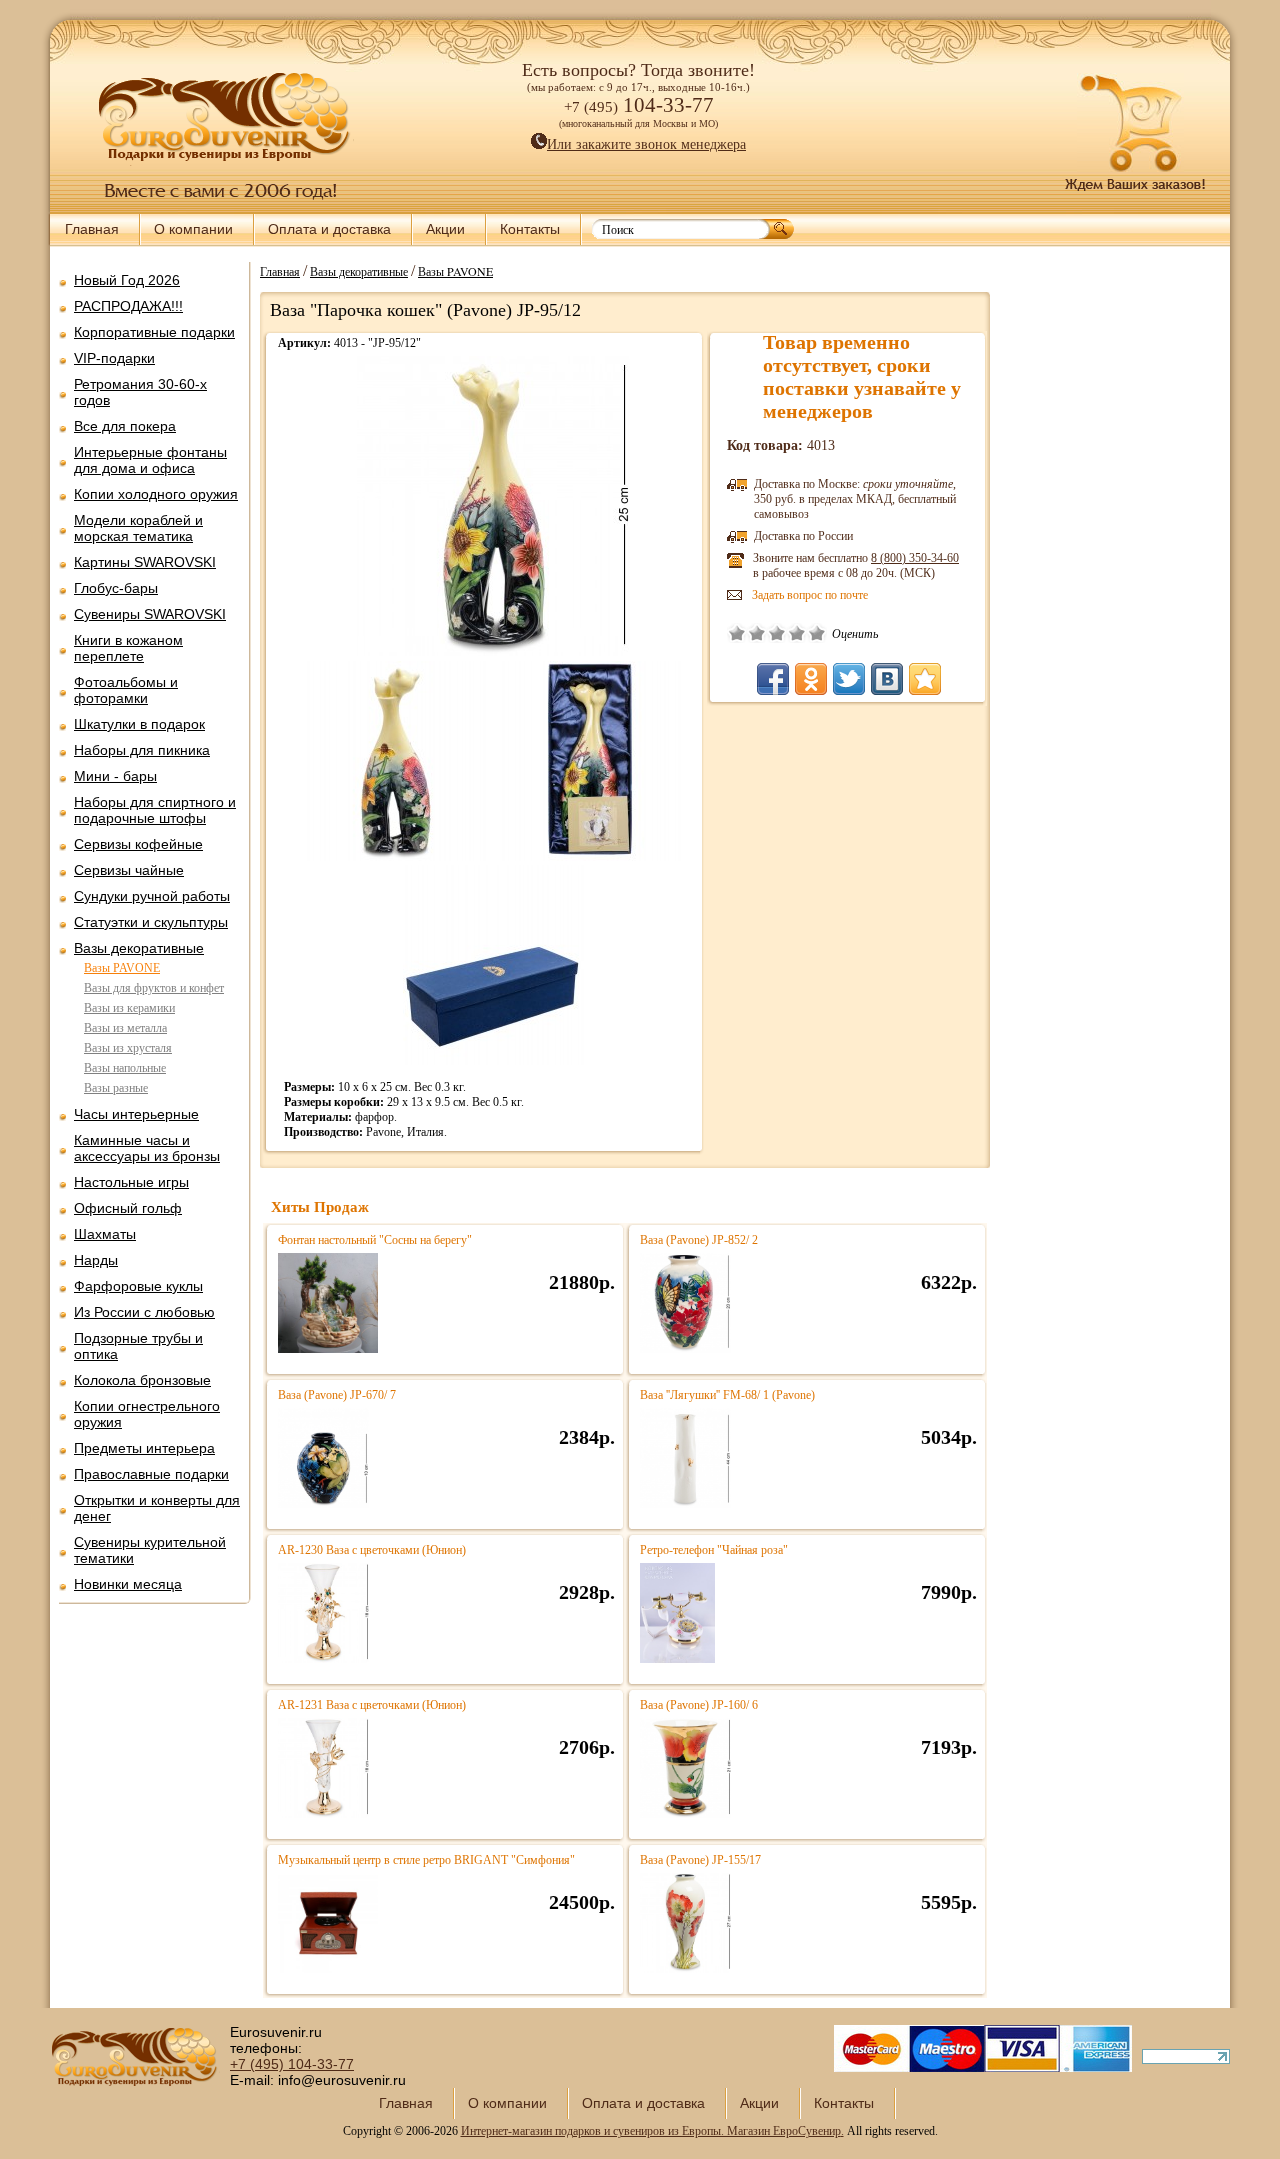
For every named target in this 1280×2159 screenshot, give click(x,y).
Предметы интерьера (144, 1448)
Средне (777, 633)
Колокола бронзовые (142, 1380)
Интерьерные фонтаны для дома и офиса (150, 460)
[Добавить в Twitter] (849, 679)
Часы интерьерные (136, 1114)
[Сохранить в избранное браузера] (925, 679)
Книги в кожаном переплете (128, 648)
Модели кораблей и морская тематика (138, 528)
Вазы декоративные (139, 948)
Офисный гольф (128, 1208)
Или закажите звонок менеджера (646, 144)
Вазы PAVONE (122, 968)
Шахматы (105, 1234)
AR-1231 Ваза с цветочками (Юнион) (372, 1705)
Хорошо (797, 633)
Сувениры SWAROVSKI (150, 614)
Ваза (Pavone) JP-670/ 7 (337, 1395)
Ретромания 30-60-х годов (140, 392)
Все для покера (125, 426)
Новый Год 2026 (127, 280)
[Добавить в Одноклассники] (811, 679)
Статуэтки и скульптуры (151, 922)
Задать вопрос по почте (810, 595)
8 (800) (915, 558)
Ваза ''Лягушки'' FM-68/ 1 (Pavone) (727, 1395)
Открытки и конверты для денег (157, 1508)
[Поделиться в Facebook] (773, 679)
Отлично (817, 633)
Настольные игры (131, 1182)
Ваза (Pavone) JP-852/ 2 (699, 1240)
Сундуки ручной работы (152, 896)
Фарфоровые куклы (138, 1286)
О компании (193, 229)
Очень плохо (737, 633)
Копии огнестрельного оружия (147, 1414)
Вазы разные (116, 1088)
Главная (92, 229)
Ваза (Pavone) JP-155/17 (700, 1860)
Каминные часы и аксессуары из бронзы (147, 1148)
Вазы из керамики (129, 1008)
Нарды (96, 1260)
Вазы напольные (125, 1068)
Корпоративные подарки (154, 332)
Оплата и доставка (329, 229)
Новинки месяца (128, 1584)
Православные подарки (151, 1474)
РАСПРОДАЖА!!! (128, 306)
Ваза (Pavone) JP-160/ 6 (699, 1705)
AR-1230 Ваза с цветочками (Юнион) (372, 1550)
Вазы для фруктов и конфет (154, 988)
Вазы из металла (125, 1028)
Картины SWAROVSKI (145, 562)
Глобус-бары (116, 588)
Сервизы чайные (129, 870)
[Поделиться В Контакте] (887, 679)
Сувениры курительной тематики (150, 1550)
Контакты (530, 229)
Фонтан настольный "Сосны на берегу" (375, 1240)
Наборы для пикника (142, 750)
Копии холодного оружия (156, 494)
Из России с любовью (144, 1312)
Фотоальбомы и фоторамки (126, 690)
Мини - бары (115, 776)
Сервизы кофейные (138, 844)
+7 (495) (292, 2064)
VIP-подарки (114, 358)
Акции (445, 229)
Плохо (757, 633)
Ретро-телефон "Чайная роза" (714, 1550)
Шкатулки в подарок (139, 724)
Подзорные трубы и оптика (138, 1346)
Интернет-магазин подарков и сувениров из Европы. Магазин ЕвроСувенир (651, 2131)
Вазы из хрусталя (128, 1048)
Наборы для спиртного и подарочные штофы (155, 810)
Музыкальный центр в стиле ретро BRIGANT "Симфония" (426, 1860)
